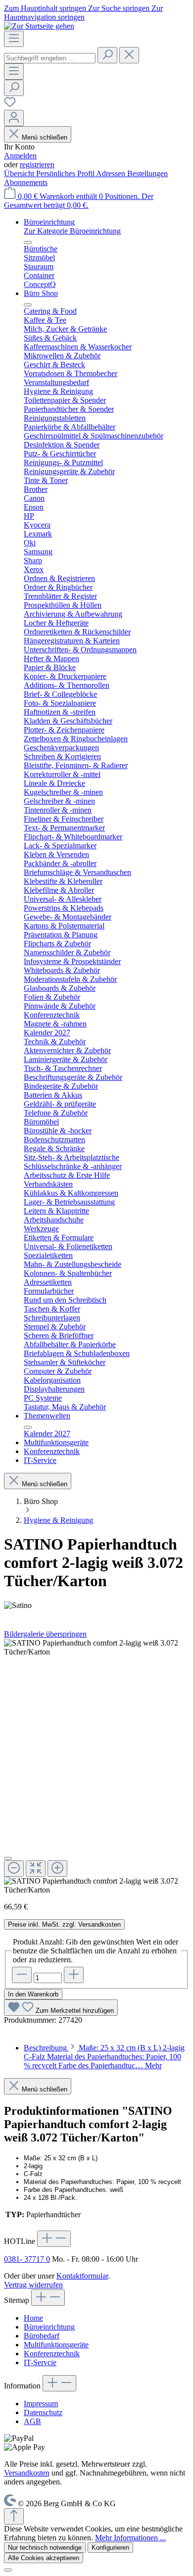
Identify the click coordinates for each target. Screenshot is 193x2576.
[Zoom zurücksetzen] (36, 1869)
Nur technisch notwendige (45, 2548)
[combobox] (50, 58)
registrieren (37, 165)
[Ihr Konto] (14, 118)
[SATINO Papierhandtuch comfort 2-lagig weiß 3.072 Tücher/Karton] (96, 1648)
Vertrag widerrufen (33, 2285)
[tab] (104, 2057)
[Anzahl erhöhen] (74, 1975)
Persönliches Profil (66, 173)
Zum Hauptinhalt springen (46, 8)
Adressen (112, 173)
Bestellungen (147, 173)
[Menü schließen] (28, 243)
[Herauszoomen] (14, 1869)
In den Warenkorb (33, 1994)
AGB (32, 2421)
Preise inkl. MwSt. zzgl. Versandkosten (64, 1924)
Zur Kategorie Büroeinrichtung (72, 231)
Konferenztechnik (52, 2354)
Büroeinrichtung (49, 2327)
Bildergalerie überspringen (45, 1634)
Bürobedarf (42, 2336)
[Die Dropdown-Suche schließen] (129, 55)
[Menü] (14, 39)
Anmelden (20, 156)
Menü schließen (45, 137)
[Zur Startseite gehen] (39, 26)
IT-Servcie (40, 2362)
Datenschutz (43, 2412)
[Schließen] (8, 1858)
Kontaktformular (82, 2276)
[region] (96, 1767)
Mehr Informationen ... (130, 2538)
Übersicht (20, 173)
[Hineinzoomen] (57, 1869)
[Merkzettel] (10, 105)
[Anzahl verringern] (22, 1975)
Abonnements (26, 182)
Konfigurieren (110, 2548)
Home (33, 2318)
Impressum (41, 2404)
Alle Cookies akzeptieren (44, 2558)
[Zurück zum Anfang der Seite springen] (14, 2516)
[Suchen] (107, 55)
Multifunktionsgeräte (56, 2345)
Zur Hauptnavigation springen (83, 13)
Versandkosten (27, 2473)
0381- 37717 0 (27, 2259)
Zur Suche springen (120, 8)
